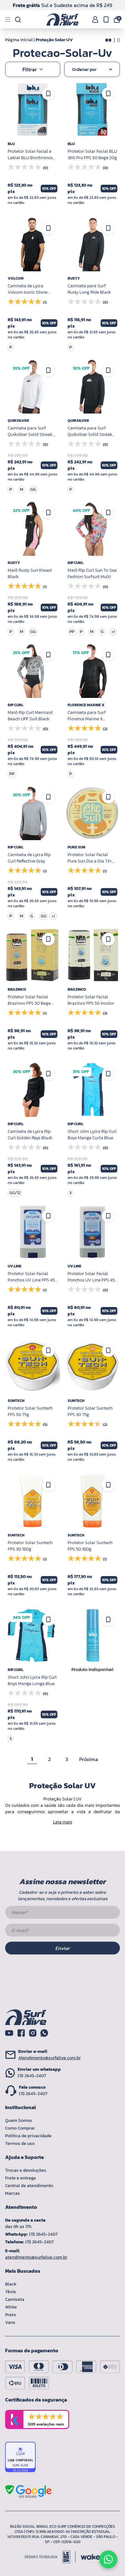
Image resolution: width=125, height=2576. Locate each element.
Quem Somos (19, 2120)
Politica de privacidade (28, 2136)
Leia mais (63, 1822)
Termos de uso (20, 2143)
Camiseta (15, 2299)
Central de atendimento (29, 2186)
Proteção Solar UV (54, 40)
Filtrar (30, 69)
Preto (11, 2315)
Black (11, 2284)
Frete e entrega (21, 2178)
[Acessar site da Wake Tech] (90, 2557)
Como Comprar (20, 2128)
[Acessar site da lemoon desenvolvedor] (50, 2557)
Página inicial (19, 40)
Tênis (11, 2292)
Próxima (89, 1759)
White (11, 2307)
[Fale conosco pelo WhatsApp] (108, 2559)
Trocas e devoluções (26, 2170)
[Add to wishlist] (48, 94)
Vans (10, 2322)
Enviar (63, 1948)
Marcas (13, 2193)
